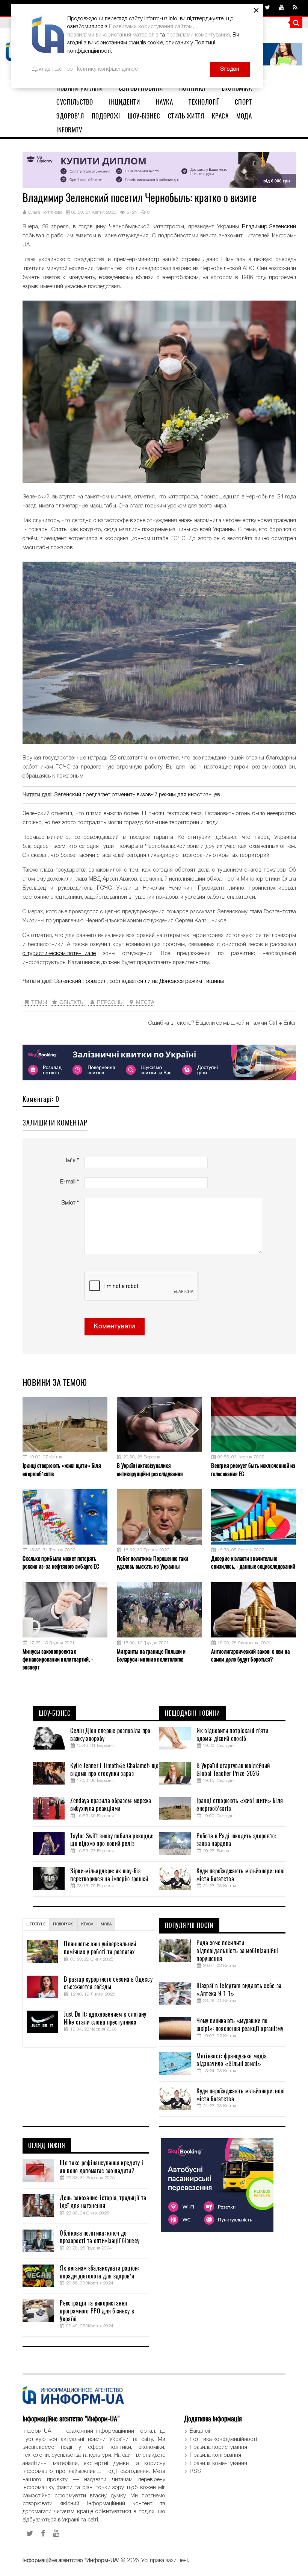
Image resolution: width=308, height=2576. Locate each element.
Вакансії (200, 2431)
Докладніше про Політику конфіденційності (87, 69)
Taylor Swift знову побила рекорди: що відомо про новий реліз (112, 1840)
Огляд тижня (47, 2146)
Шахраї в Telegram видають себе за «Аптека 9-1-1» (239, 1990)
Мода (244, 116)
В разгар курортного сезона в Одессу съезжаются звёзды (108, 1983)
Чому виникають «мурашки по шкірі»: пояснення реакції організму (240, 2025)
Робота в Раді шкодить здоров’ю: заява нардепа (236, 1840)
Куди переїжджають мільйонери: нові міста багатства (241, 1875)
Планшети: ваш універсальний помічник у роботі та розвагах (100, 1948)
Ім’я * (72, 1160)
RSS (195, 2471)
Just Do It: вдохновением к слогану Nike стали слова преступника (105, 2018)
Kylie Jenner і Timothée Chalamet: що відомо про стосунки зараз (114, 1770)
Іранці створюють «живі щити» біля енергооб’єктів (62, 1470)
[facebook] (43, 2533)
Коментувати (115, 1327)
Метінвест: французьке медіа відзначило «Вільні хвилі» (232, 2060)
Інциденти (125, 102)
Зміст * (70, 1203)
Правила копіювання (215, 2455)
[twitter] (267, 8)
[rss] (295, 8)
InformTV (69, 130)
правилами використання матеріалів (113, 35)
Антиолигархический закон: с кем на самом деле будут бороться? (250, 1655)
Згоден (230, 69)
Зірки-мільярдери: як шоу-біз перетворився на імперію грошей (109, 1875)
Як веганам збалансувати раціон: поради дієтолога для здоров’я (99, 2272)
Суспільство (75, 102)
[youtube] (282, 8)
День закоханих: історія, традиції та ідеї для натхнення (103, 2202)
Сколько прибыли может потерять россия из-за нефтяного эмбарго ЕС (61, 1562)
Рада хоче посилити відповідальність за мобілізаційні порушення (237, 1951)
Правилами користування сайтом (151, 27)
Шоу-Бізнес (144, 116)
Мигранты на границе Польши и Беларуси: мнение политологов (151, 1655)
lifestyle (36, 1924)
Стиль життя (186, 116)
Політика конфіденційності (223, 2439)
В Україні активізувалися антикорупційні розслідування (150, 1470)
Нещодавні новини (192, 1713)
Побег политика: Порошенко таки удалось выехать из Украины (152, 1562)
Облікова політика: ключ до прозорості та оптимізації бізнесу (100, 2237)
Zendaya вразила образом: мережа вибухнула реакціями (111, 1805)
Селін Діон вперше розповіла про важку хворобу (110, 1735)
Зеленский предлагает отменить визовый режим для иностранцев (137, 795)
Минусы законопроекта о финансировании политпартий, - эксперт (58, 1659)
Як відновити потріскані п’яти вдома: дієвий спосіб (232, 1735)
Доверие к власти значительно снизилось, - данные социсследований (253, 1562)
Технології (204, 102)
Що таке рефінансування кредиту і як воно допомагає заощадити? (101, 2167)
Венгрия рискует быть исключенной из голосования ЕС (253, 1470)
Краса (220, 116)
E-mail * (69, 1182)
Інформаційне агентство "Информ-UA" (71, 2561)
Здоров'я (70, 116)
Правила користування (218, 2447)
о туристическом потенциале (59, 954)
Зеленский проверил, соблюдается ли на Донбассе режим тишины (139, 981)
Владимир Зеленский (269, 227)
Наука (165, 102)
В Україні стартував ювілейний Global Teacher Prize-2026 (233, 1770)
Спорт (243, 102)
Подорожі (106, 116)
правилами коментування (198, 35)
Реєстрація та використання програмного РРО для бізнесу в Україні (97, 2311)
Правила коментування (218, 2464)
